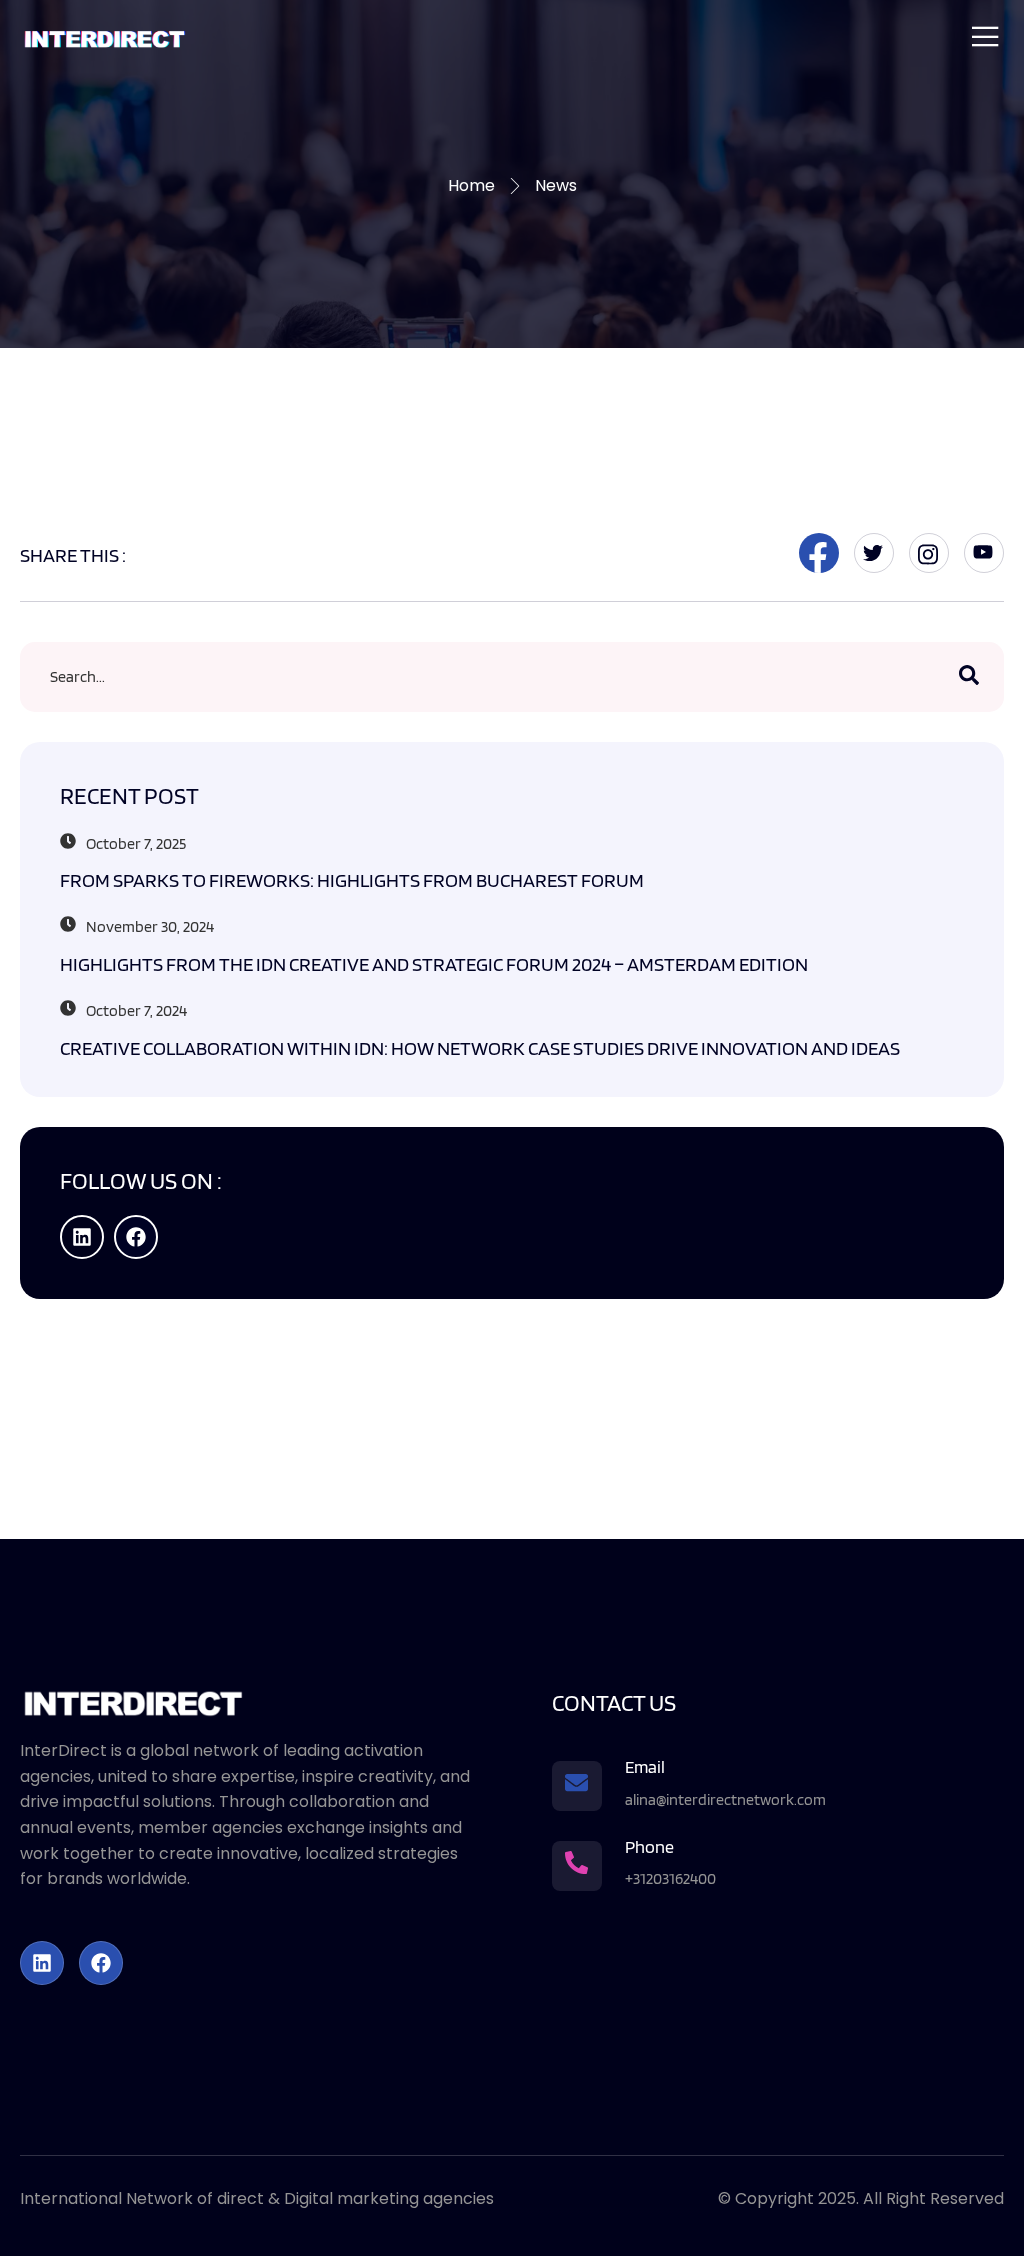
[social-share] (819, 553)
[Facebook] (136, 1237)
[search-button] (969, 677)
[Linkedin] (82, 1237)
